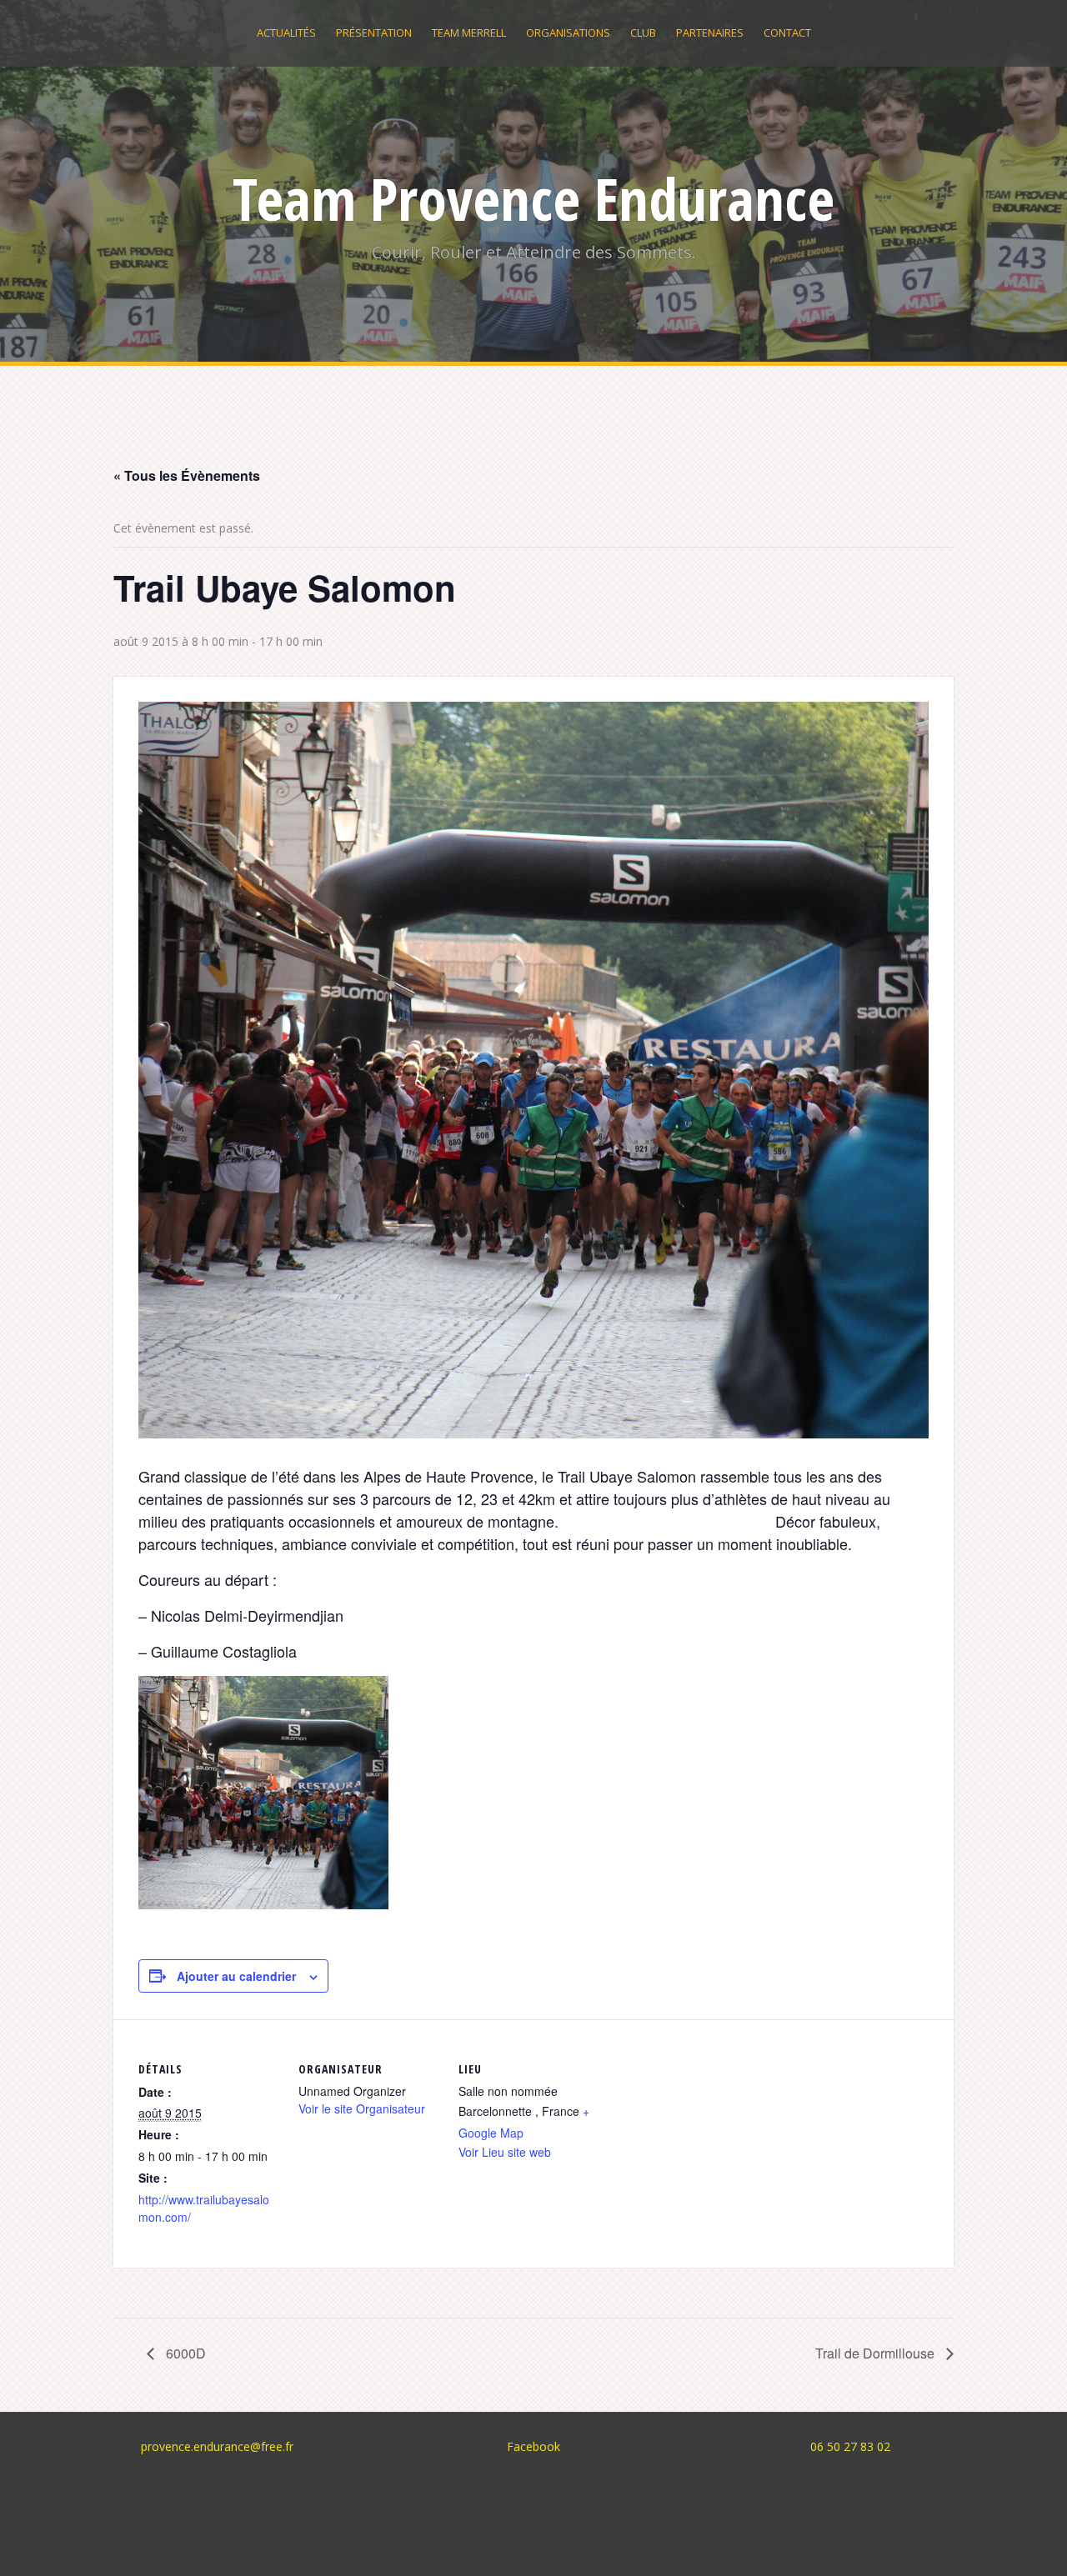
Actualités (286, 33)
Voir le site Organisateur (362, 2108)
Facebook (533, 2446)
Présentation (374, 33)
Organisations (568, 33)
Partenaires (710, 33)
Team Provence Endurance (533, 198)
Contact (787, 33)
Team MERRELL (469, 33)
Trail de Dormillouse (877, 2353)
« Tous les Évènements (187, 475)
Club (643, 33)
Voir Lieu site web (505, 2152)
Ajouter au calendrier (236, 1976)
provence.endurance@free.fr (217, 2446)
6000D (184, 2353)
